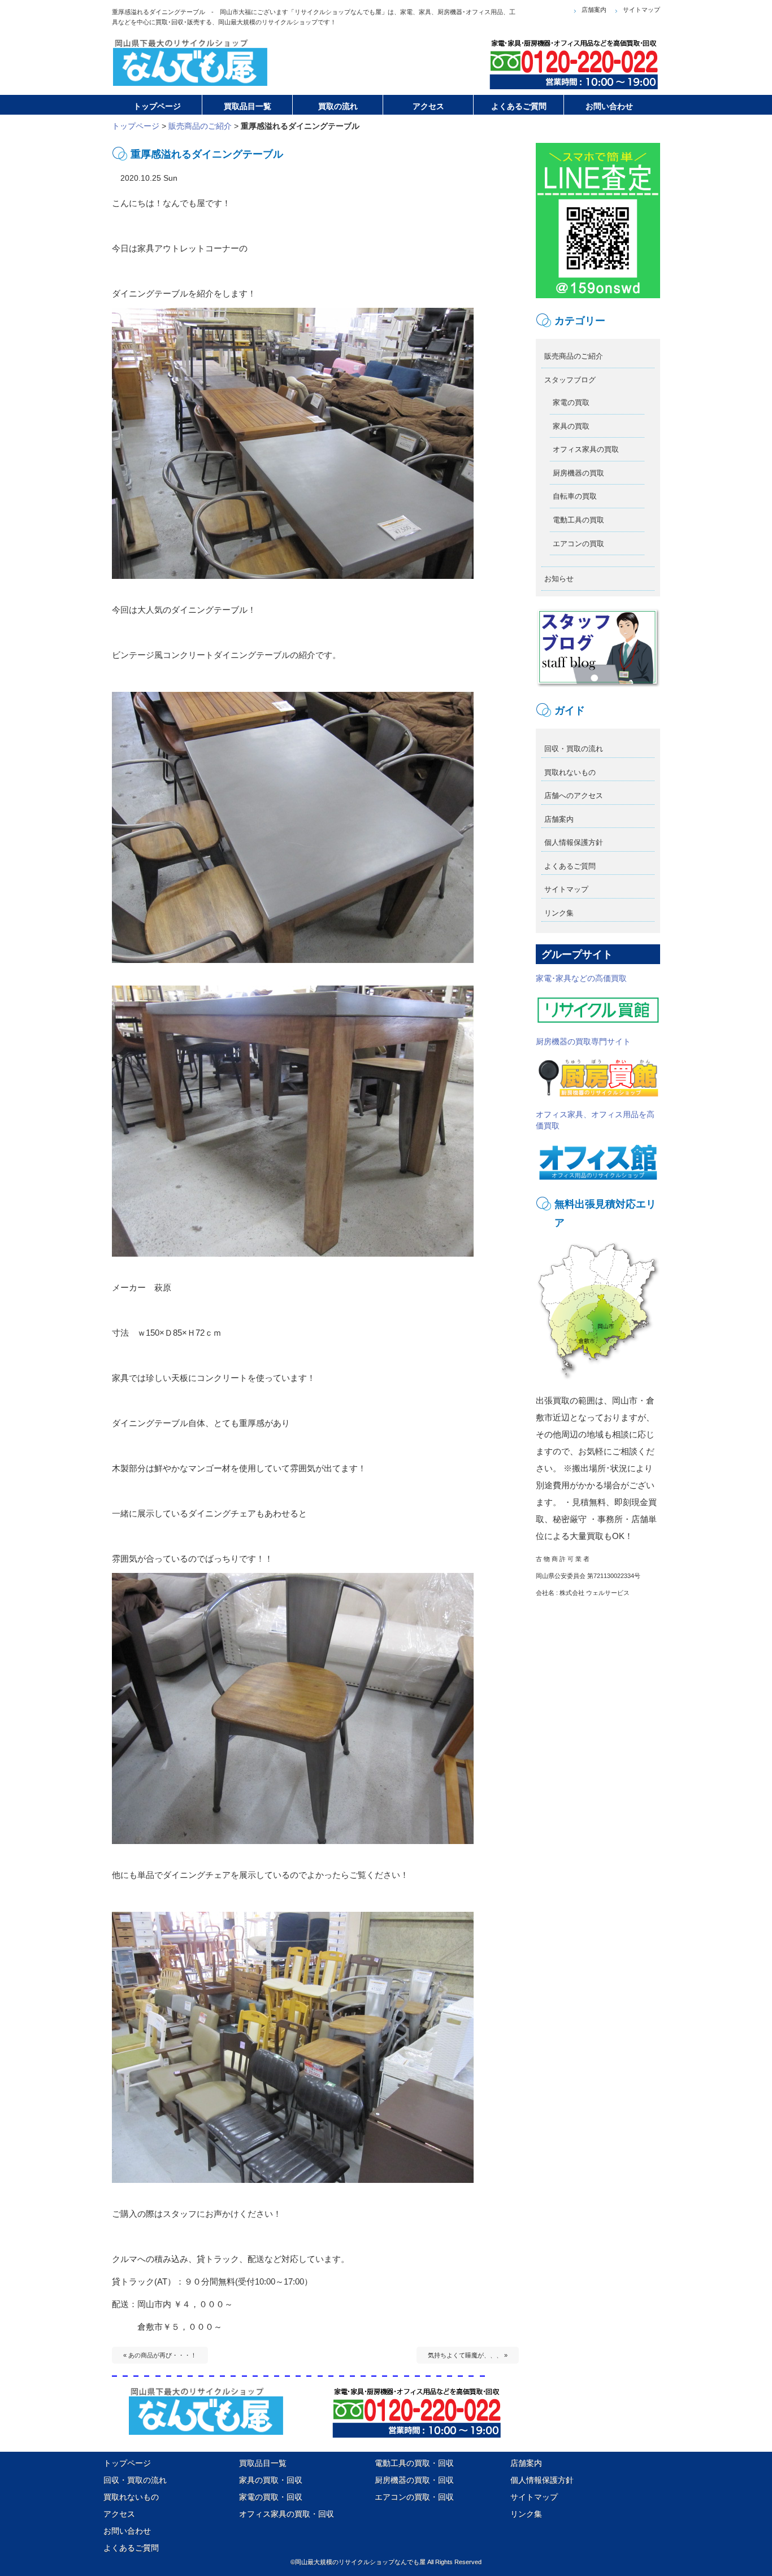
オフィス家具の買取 (586, 449)
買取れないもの (570, 772)
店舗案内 (594, 10)
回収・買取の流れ (574, 749)
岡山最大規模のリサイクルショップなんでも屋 (360, 2562)
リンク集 (559, 913)
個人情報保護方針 (574, 842)
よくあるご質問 (570, 866)
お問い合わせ (127, 2531)
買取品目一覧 (263, 2463)
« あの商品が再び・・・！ (160, 2355)
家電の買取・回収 (271, 2497)
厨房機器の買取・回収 (414, 2480)
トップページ (136, 126)
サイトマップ (641, 10)
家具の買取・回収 (271, 2480)
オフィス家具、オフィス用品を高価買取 (595, 1120)
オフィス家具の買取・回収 (287, 2514)
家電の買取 (571, 402)
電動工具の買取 (578, 520)
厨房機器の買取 (578, 473)
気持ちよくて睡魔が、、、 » (468, 2355)
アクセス (119, 2514)
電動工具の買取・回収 (414, 2463)
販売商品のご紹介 (200, 126)
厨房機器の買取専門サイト (583, 1041)
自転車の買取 (575, 496)
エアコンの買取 (578, 544)
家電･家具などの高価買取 (581, 978)
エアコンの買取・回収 (414, 2497)
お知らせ (559, 579)
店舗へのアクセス (574, 796)
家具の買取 (571, 426)
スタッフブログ (570, 380)
